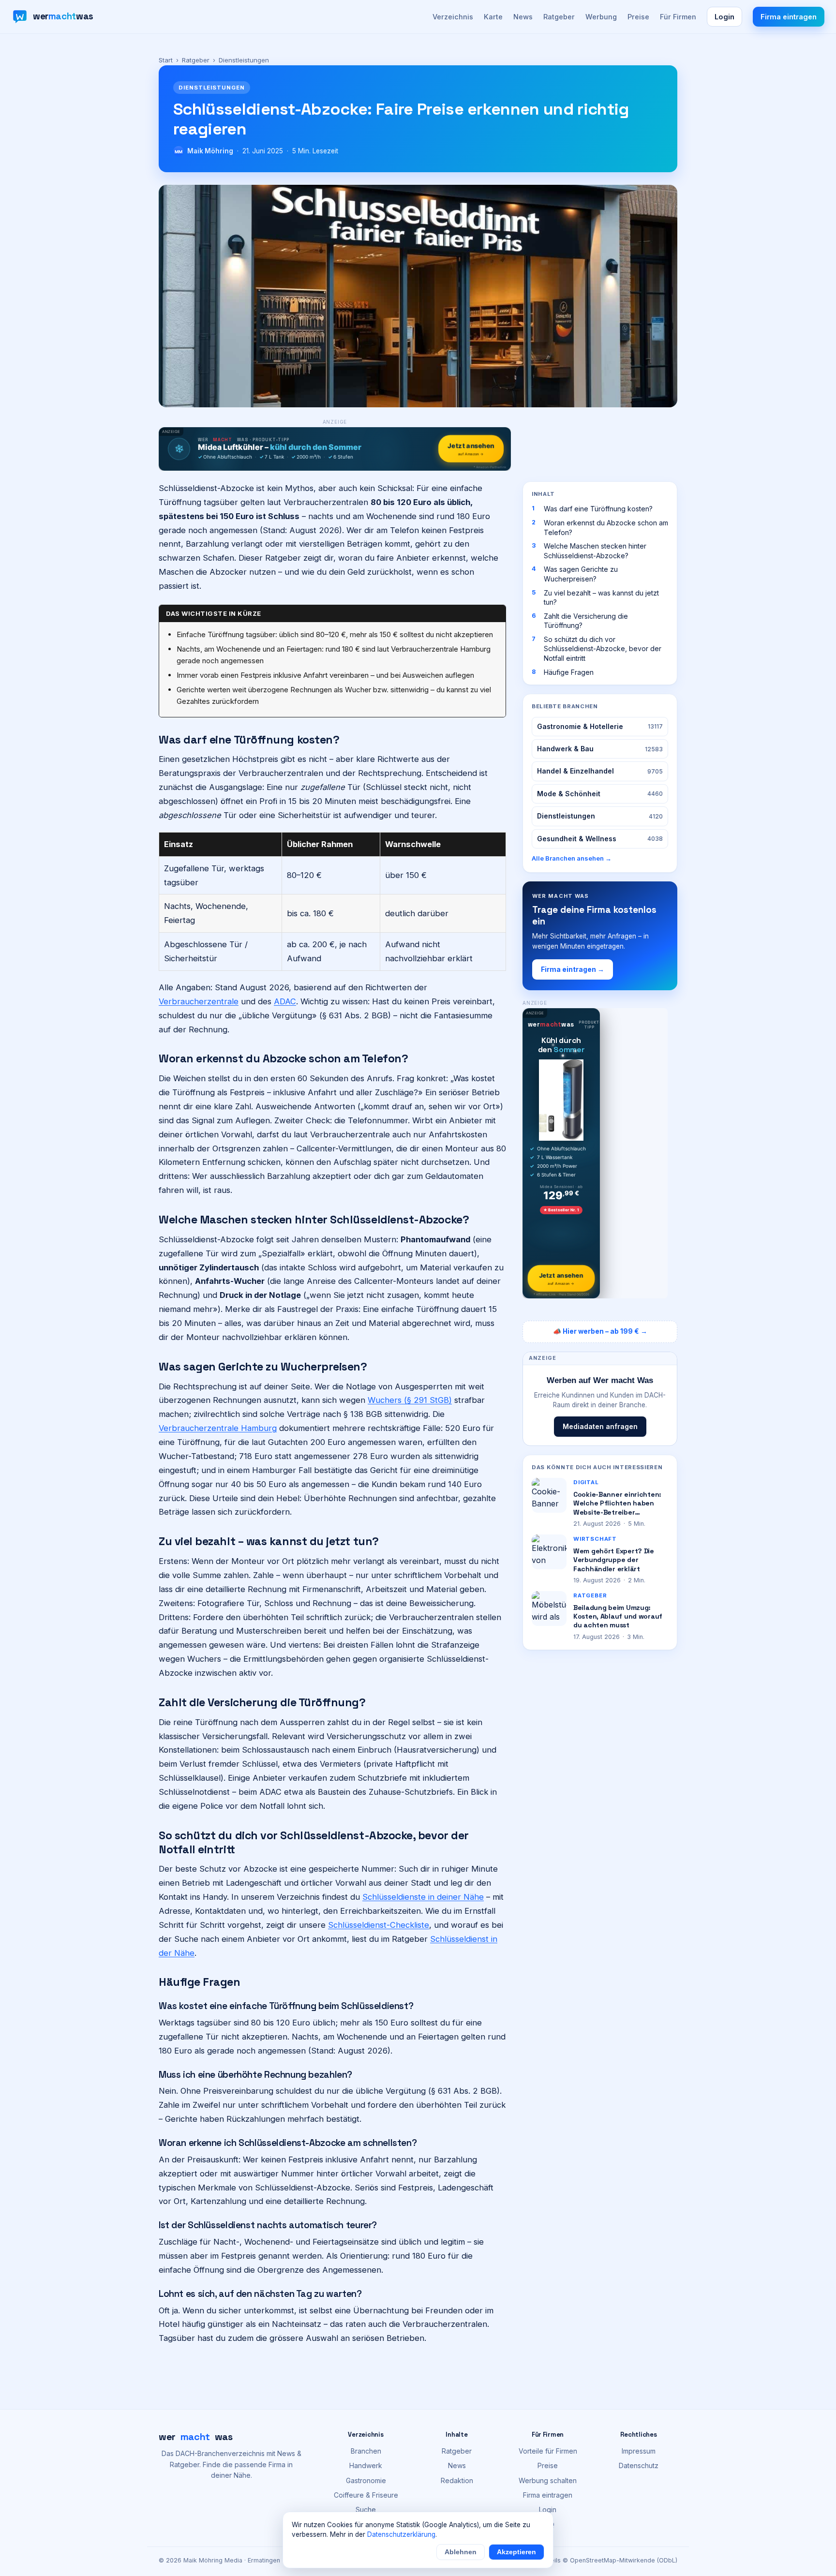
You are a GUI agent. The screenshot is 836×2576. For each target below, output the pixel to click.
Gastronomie (366, 2480)
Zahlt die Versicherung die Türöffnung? (586, 621)
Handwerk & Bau (600, 749)
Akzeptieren (516, 2552)
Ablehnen (461, 2552)
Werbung (601, 17)
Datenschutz (639, 2465)
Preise (638, 17)
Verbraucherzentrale (199, 1001)
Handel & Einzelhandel (600, 771)
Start (166, 60)
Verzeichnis (453, 17)
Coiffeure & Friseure (366, 2495)
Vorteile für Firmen (548, 2451)
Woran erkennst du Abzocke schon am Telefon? (606, 528)
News (523, 17)
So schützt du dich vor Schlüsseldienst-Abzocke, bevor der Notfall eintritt (603, 649)
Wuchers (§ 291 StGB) (410, 1400)
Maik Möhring (210, 151)
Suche (366, 2509)
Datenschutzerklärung (401, 2534)
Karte (493, 17)
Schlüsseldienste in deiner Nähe (423, 1897)
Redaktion (457, 2480)
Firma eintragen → (573, 969)
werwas (196, 2437)
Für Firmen (678, 17)
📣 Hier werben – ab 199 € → (600, 1331)
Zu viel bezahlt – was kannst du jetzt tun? (601, 598)
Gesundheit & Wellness (600, 839)
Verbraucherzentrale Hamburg (218, 1428)
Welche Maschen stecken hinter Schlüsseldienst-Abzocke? (595, 551)
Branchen (366, 2451)
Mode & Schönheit (600, 794)
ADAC (285, 1001)
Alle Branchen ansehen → (572, 858)
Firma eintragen (789, 17)
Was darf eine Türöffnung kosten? (598, 509)
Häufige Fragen (569, 672)
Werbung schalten (548, 2480)
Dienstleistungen (600, 816)
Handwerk (366, 2465)
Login (724, 17)
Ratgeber (559, 17)
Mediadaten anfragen (600, 1426)
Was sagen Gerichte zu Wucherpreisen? (581, 574)
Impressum (639, 2451)
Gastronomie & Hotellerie (600, 726)
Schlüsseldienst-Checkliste (379, 1925)
